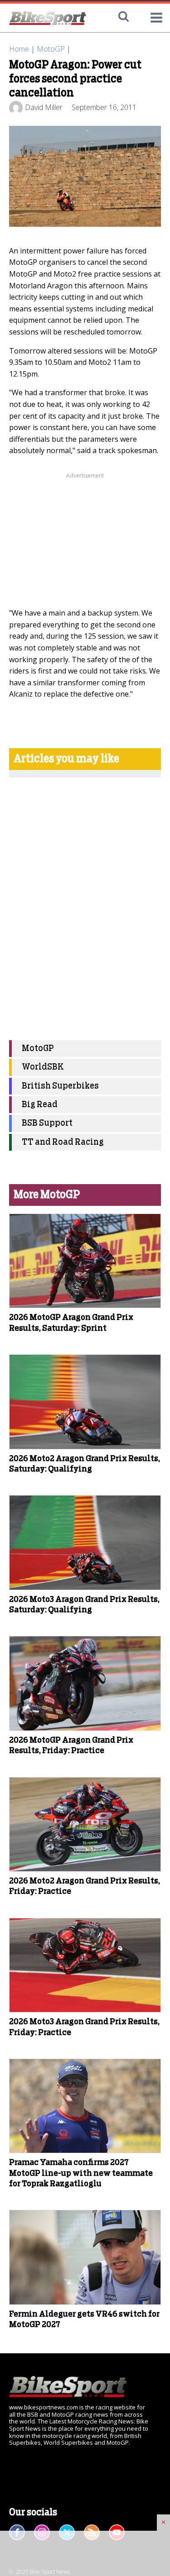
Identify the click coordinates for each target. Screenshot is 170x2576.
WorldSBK (43, 1067)
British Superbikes (60, 1086)
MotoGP (51, 49)
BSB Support (47, 1123)
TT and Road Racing (63, 1142)
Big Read (40, 1105)
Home (19, 49)
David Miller (44, 107)
